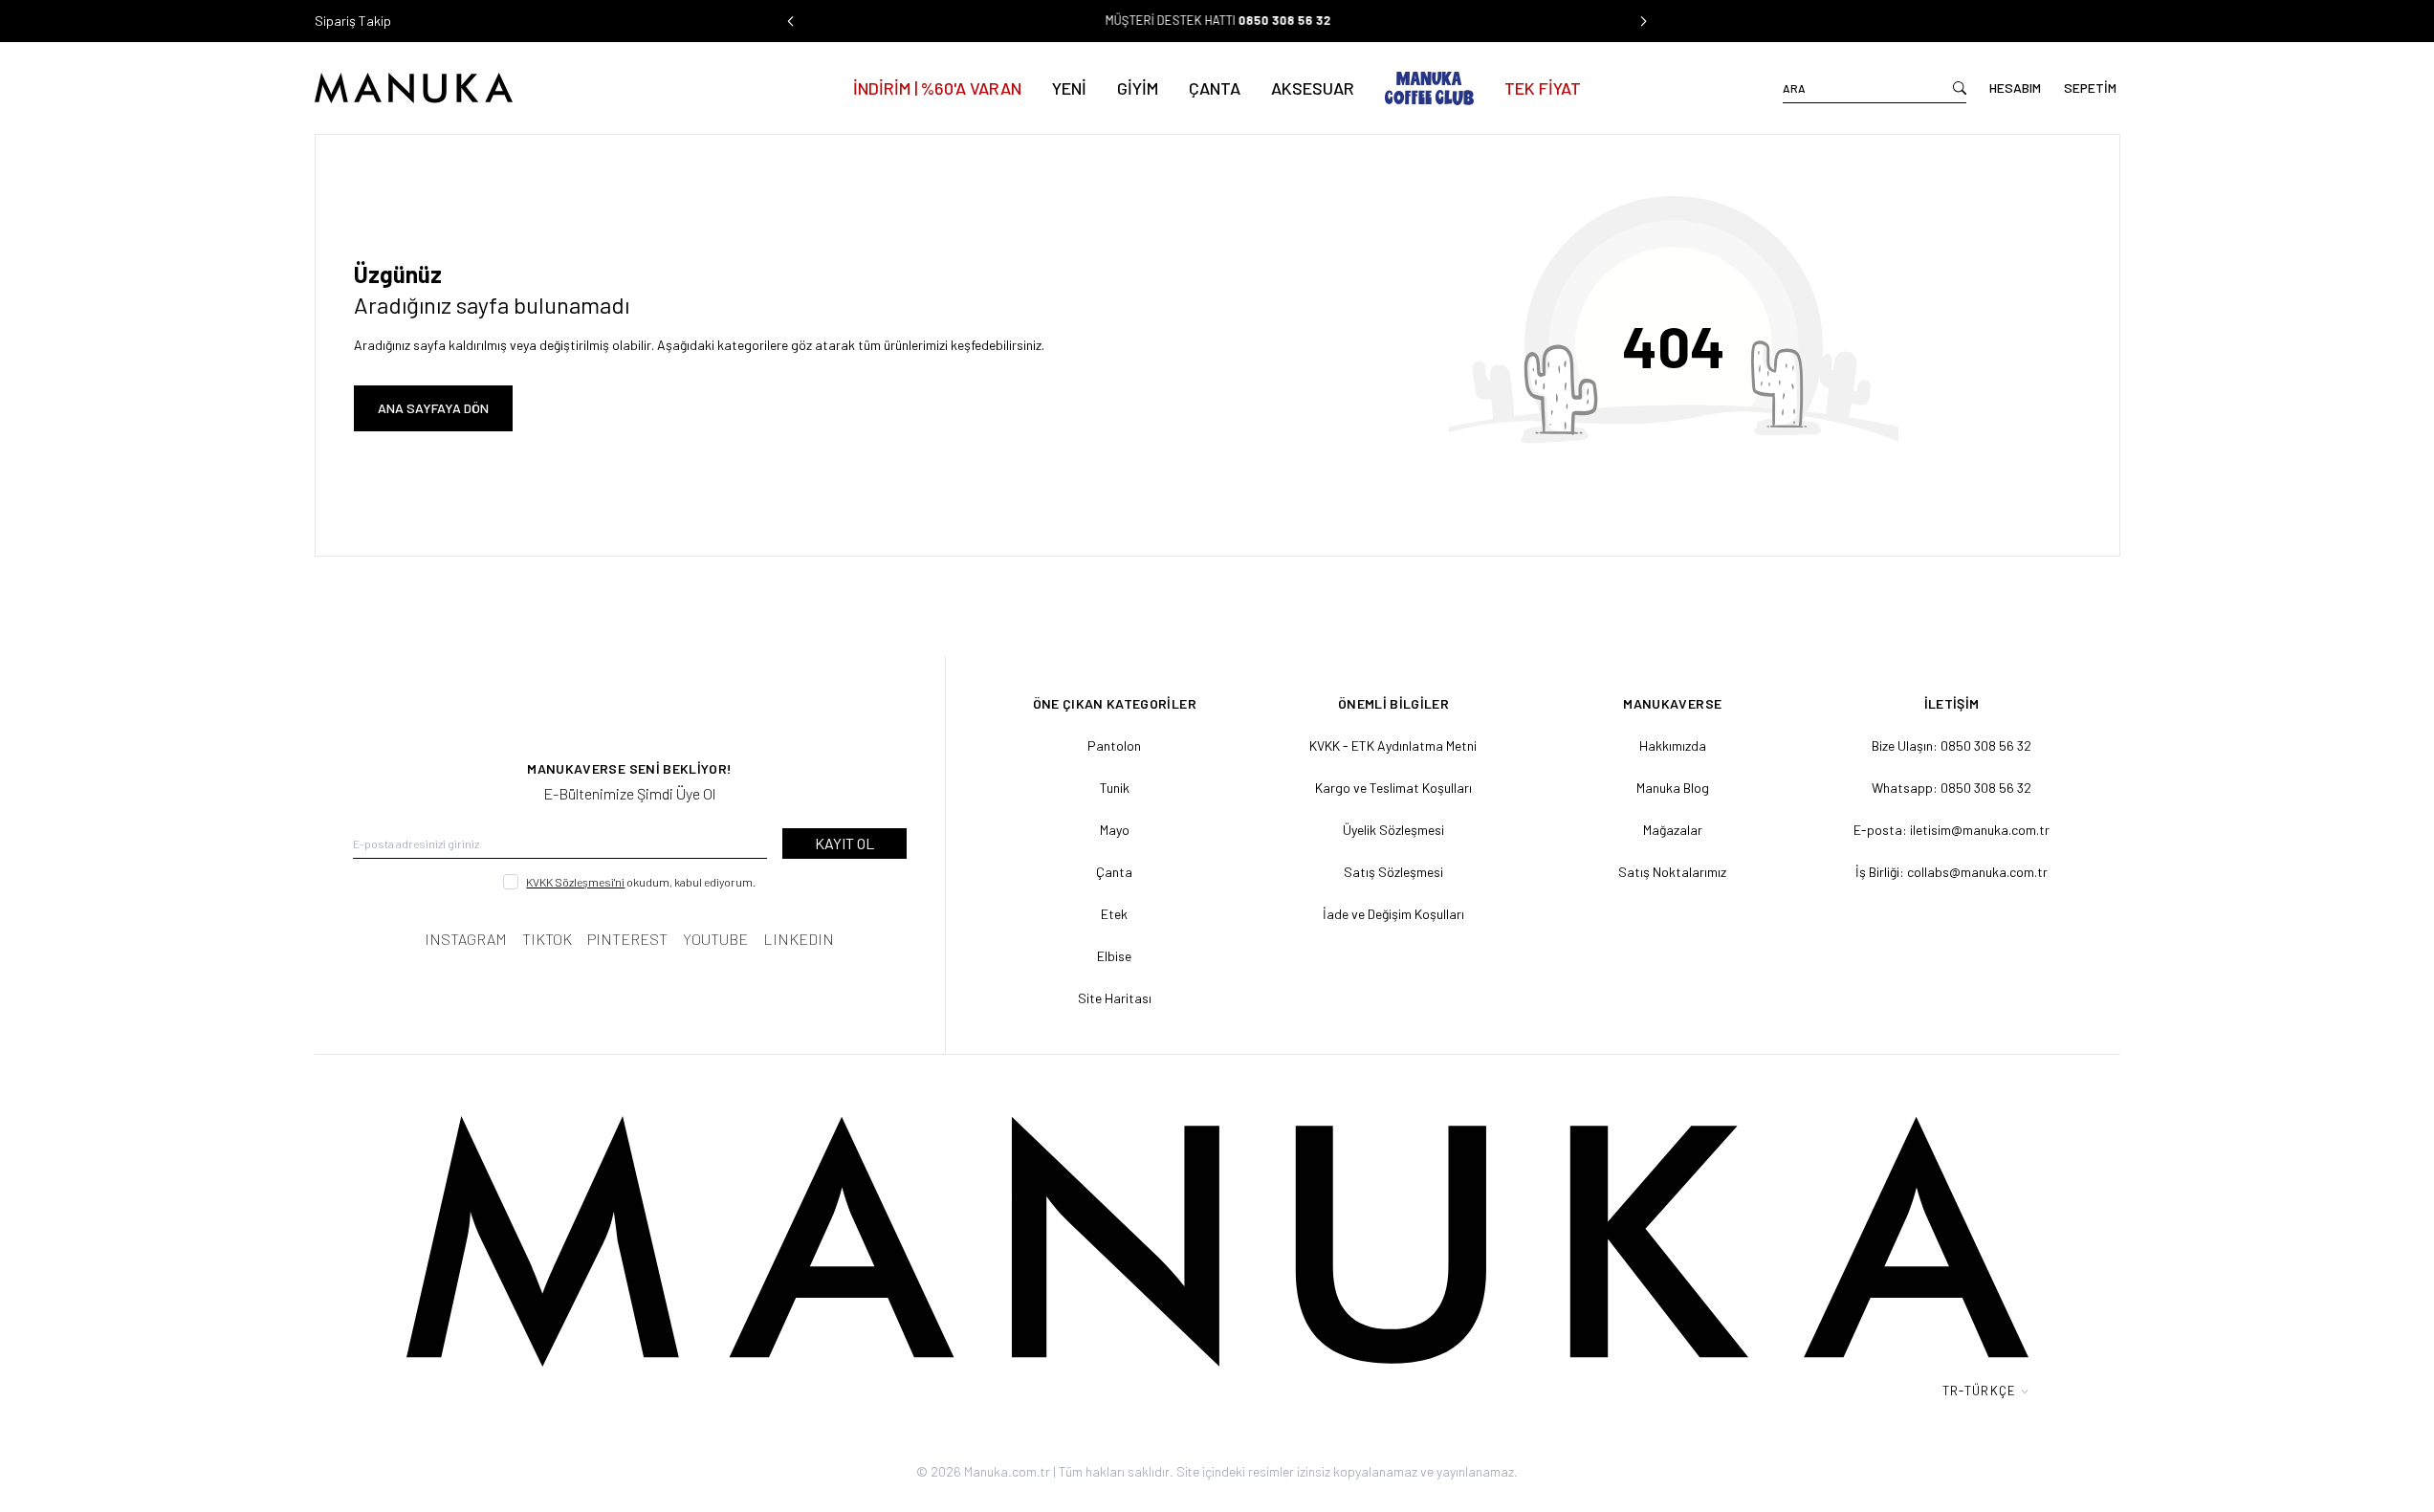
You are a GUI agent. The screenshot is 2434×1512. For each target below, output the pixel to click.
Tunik (1115, 788)
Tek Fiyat (1543, 88)
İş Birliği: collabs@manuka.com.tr (1952, 872)
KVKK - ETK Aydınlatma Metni (1393, 745)
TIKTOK (547, 939)
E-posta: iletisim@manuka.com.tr (1952, 830)
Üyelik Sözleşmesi (1393, 830)
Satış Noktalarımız (1672, 872)
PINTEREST (627, 939)
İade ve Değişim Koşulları (1393, 914)
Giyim (1138, 88)
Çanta (1215, 88)
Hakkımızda (1673, 745)
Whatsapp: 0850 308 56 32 (1952, 788)
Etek (1114, 914)
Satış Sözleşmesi (1393, 872)
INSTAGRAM (466, 939)
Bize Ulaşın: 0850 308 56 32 (1952, 745)
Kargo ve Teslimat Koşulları (1393, 788)
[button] (791, 21)
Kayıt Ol (844, 843)
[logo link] (495, 88)
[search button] (1960, 88)
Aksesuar (1313, 88)
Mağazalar (1673, 830)
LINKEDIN (799, 939)
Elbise (1114, 956)
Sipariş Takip (353, 21)
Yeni (1069, 88)
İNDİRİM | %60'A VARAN (937, 88)
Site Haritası (1115, 998)
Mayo (1115, 830)
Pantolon (1114, 745)
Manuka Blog (1673, 788)
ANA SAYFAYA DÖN (433, 408)
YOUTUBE (715, 939)
